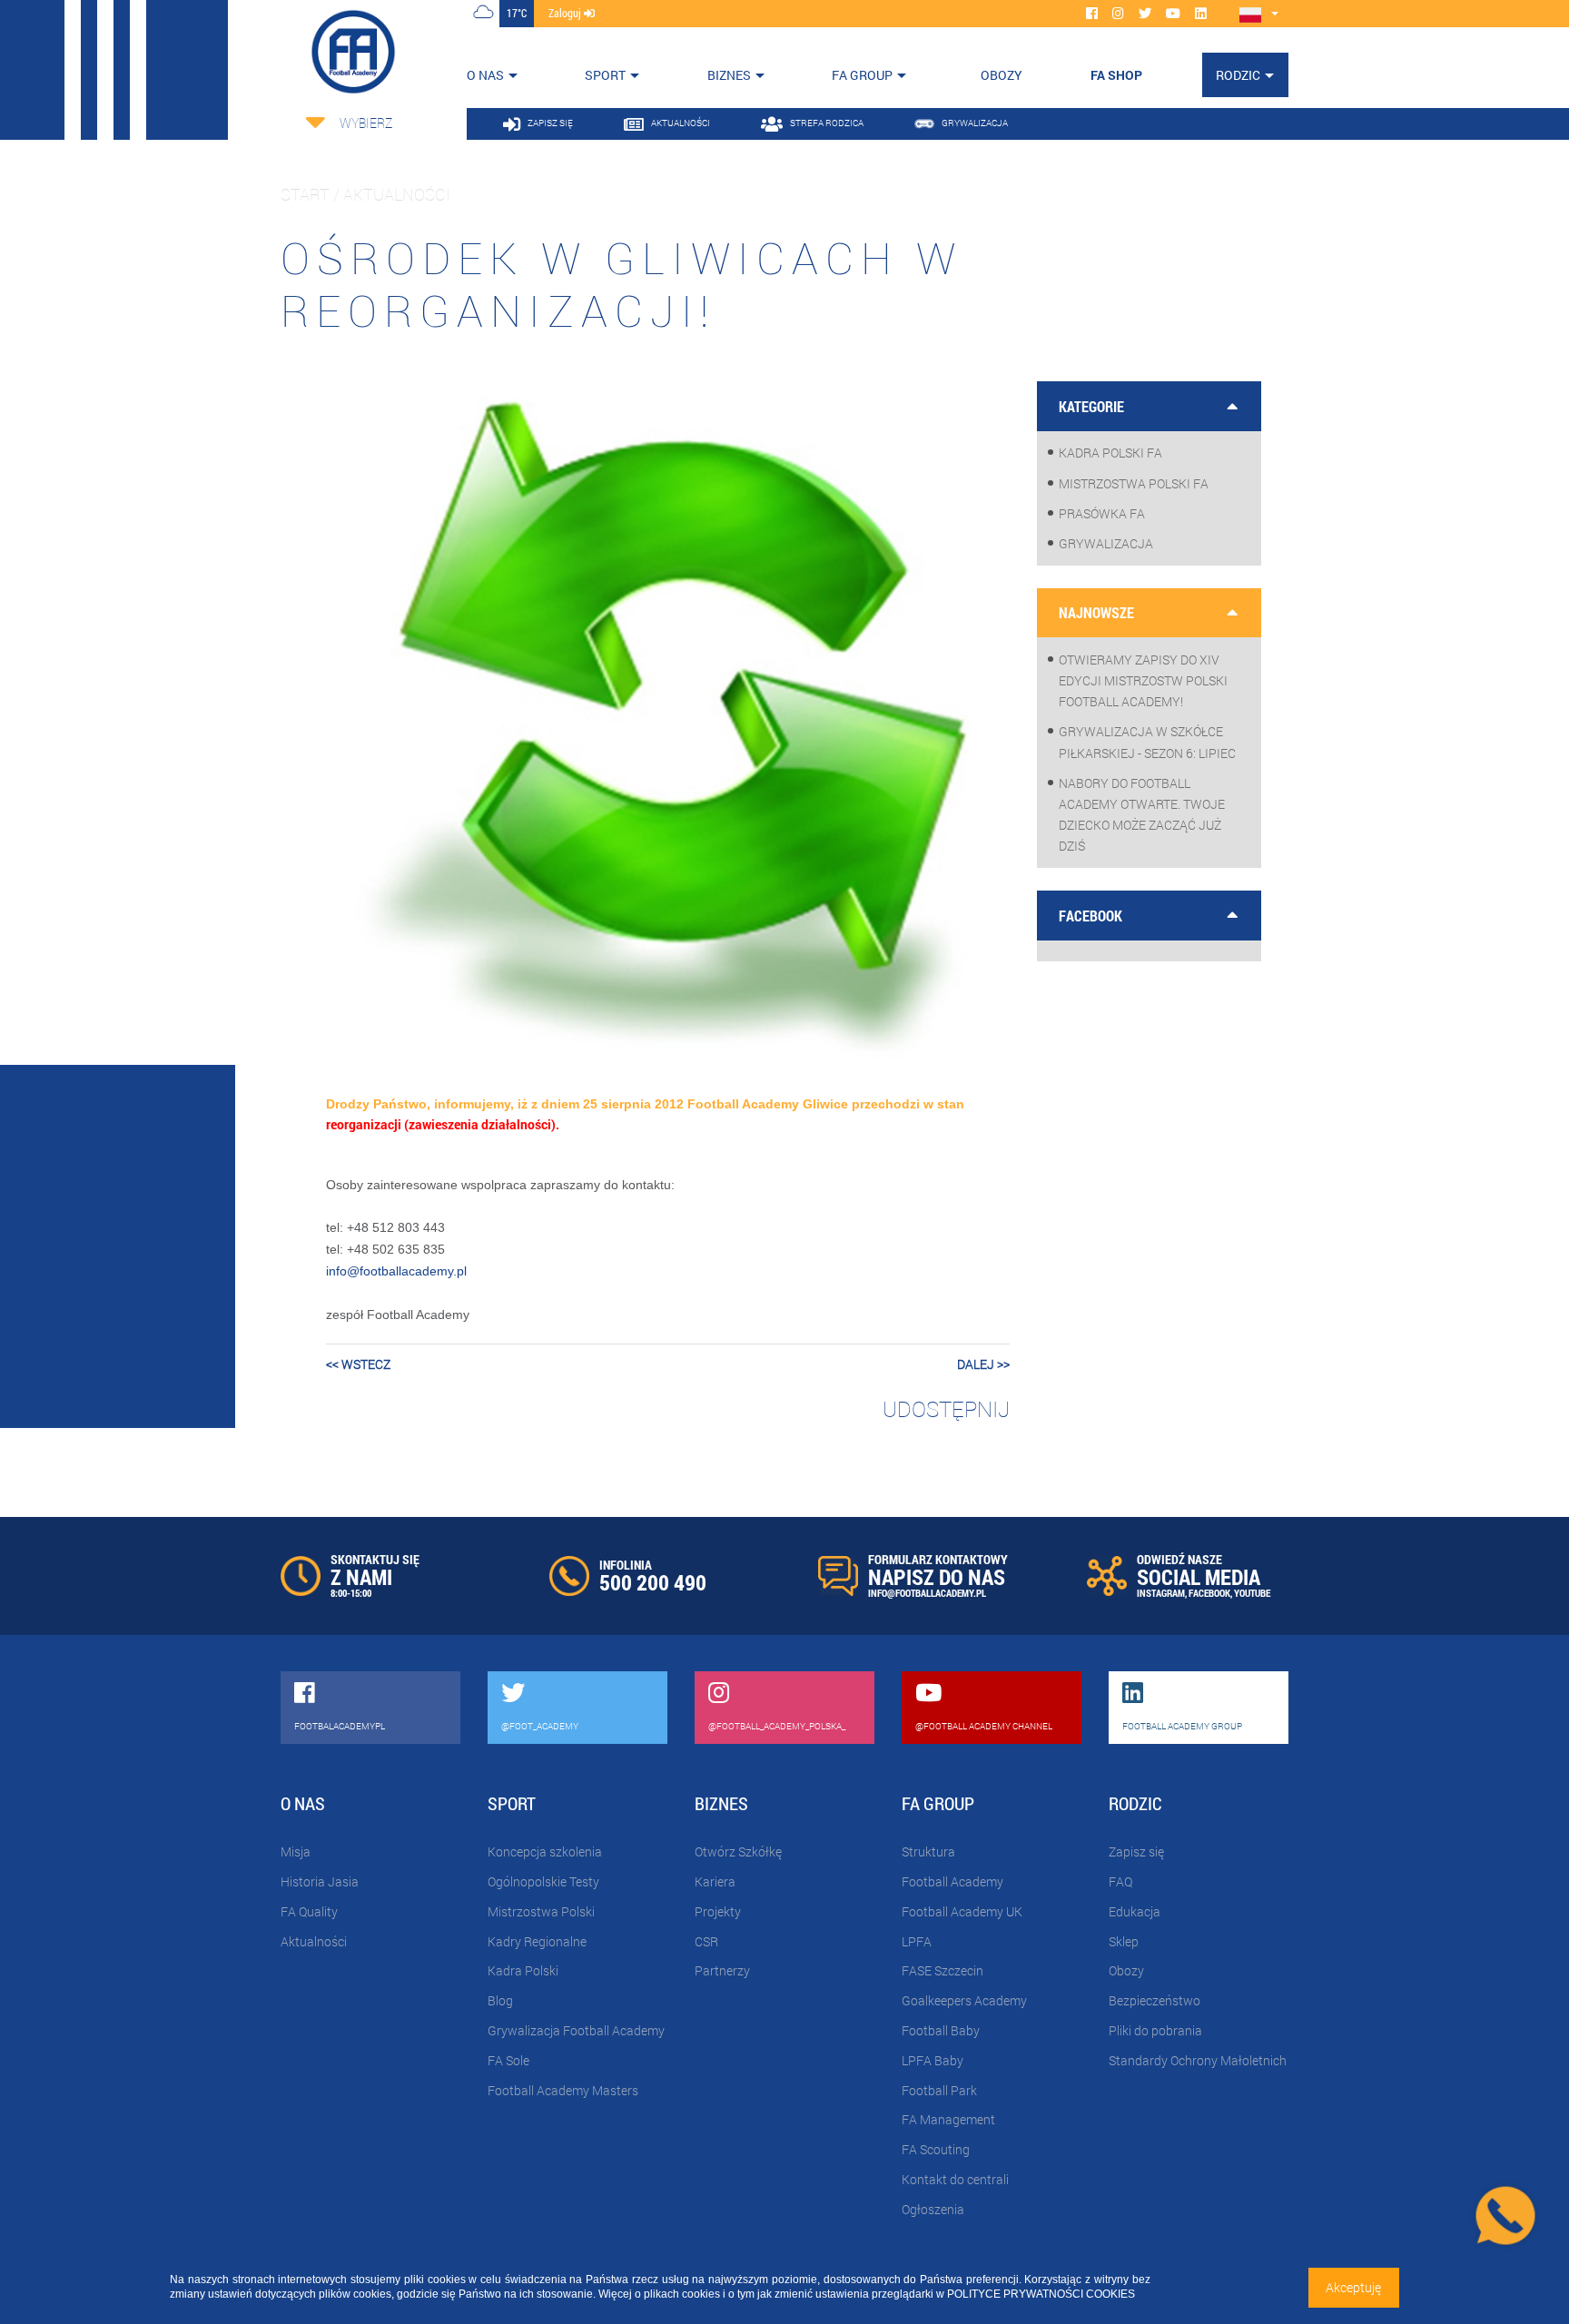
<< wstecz (358, 1364)
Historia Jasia (320, 1881)
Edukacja (1135, 1911)
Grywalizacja (1106, 543)
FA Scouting (936, 2149)
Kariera (715, 1881)
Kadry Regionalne (537, 1941)
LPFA (917, 1941)
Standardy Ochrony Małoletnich (1198, 2060)
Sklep (1124, 1941)
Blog (500, 2000)
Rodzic (1238, 75)
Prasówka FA (1102, 513)
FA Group (862, 75)
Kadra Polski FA (1110, 453)
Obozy (1126, 1970)
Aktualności (314, 1941)
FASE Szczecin (942, 1970)
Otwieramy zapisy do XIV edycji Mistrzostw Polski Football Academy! (1143, 680)
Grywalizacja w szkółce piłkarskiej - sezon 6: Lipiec (1147, 742)
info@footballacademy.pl (396, 1271)
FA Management (948, 2119)
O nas (485, 75)
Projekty (718, 1911)
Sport (605, 75)
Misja (296, 1851)
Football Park (939, 2090)
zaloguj (566, 13)
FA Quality (309, 1911)
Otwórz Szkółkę (738, 1851)
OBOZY (1002, 75)
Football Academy (952, 1881)
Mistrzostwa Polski (541, 1911)
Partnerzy (722, 1970)
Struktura (928, 1851)
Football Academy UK (962, 1911)
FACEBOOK (1209, 1593)
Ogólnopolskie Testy (543, 1881)
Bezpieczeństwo (1155, 2000)
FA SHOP (1116, 75)
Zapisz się (1136, 1851)
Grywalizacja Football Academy (576, 2030)
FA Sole (508, 2060)
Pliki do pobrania (1155, 2030)
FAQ (1120, 1881)
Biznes (729, 75)
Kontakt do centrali (955, 2179)
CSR (706, 1941)
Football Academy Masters (563, 2090)
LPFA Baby (933, 2060)
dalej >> (983, 1364)
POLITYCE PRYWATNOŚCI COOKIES (1041, 2294)
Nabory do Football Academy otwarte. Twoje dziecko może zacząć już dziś (1142, 815)
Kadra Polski (523, 1970)
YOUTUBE (1252, 1593)
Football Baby (941, 2030)
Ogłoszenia (933, 2209)
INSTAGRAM (1161, 1593)
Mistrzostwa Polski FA (1134, 483)
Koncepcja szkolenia (545, 1851)
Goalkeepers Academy (964, 2000)
